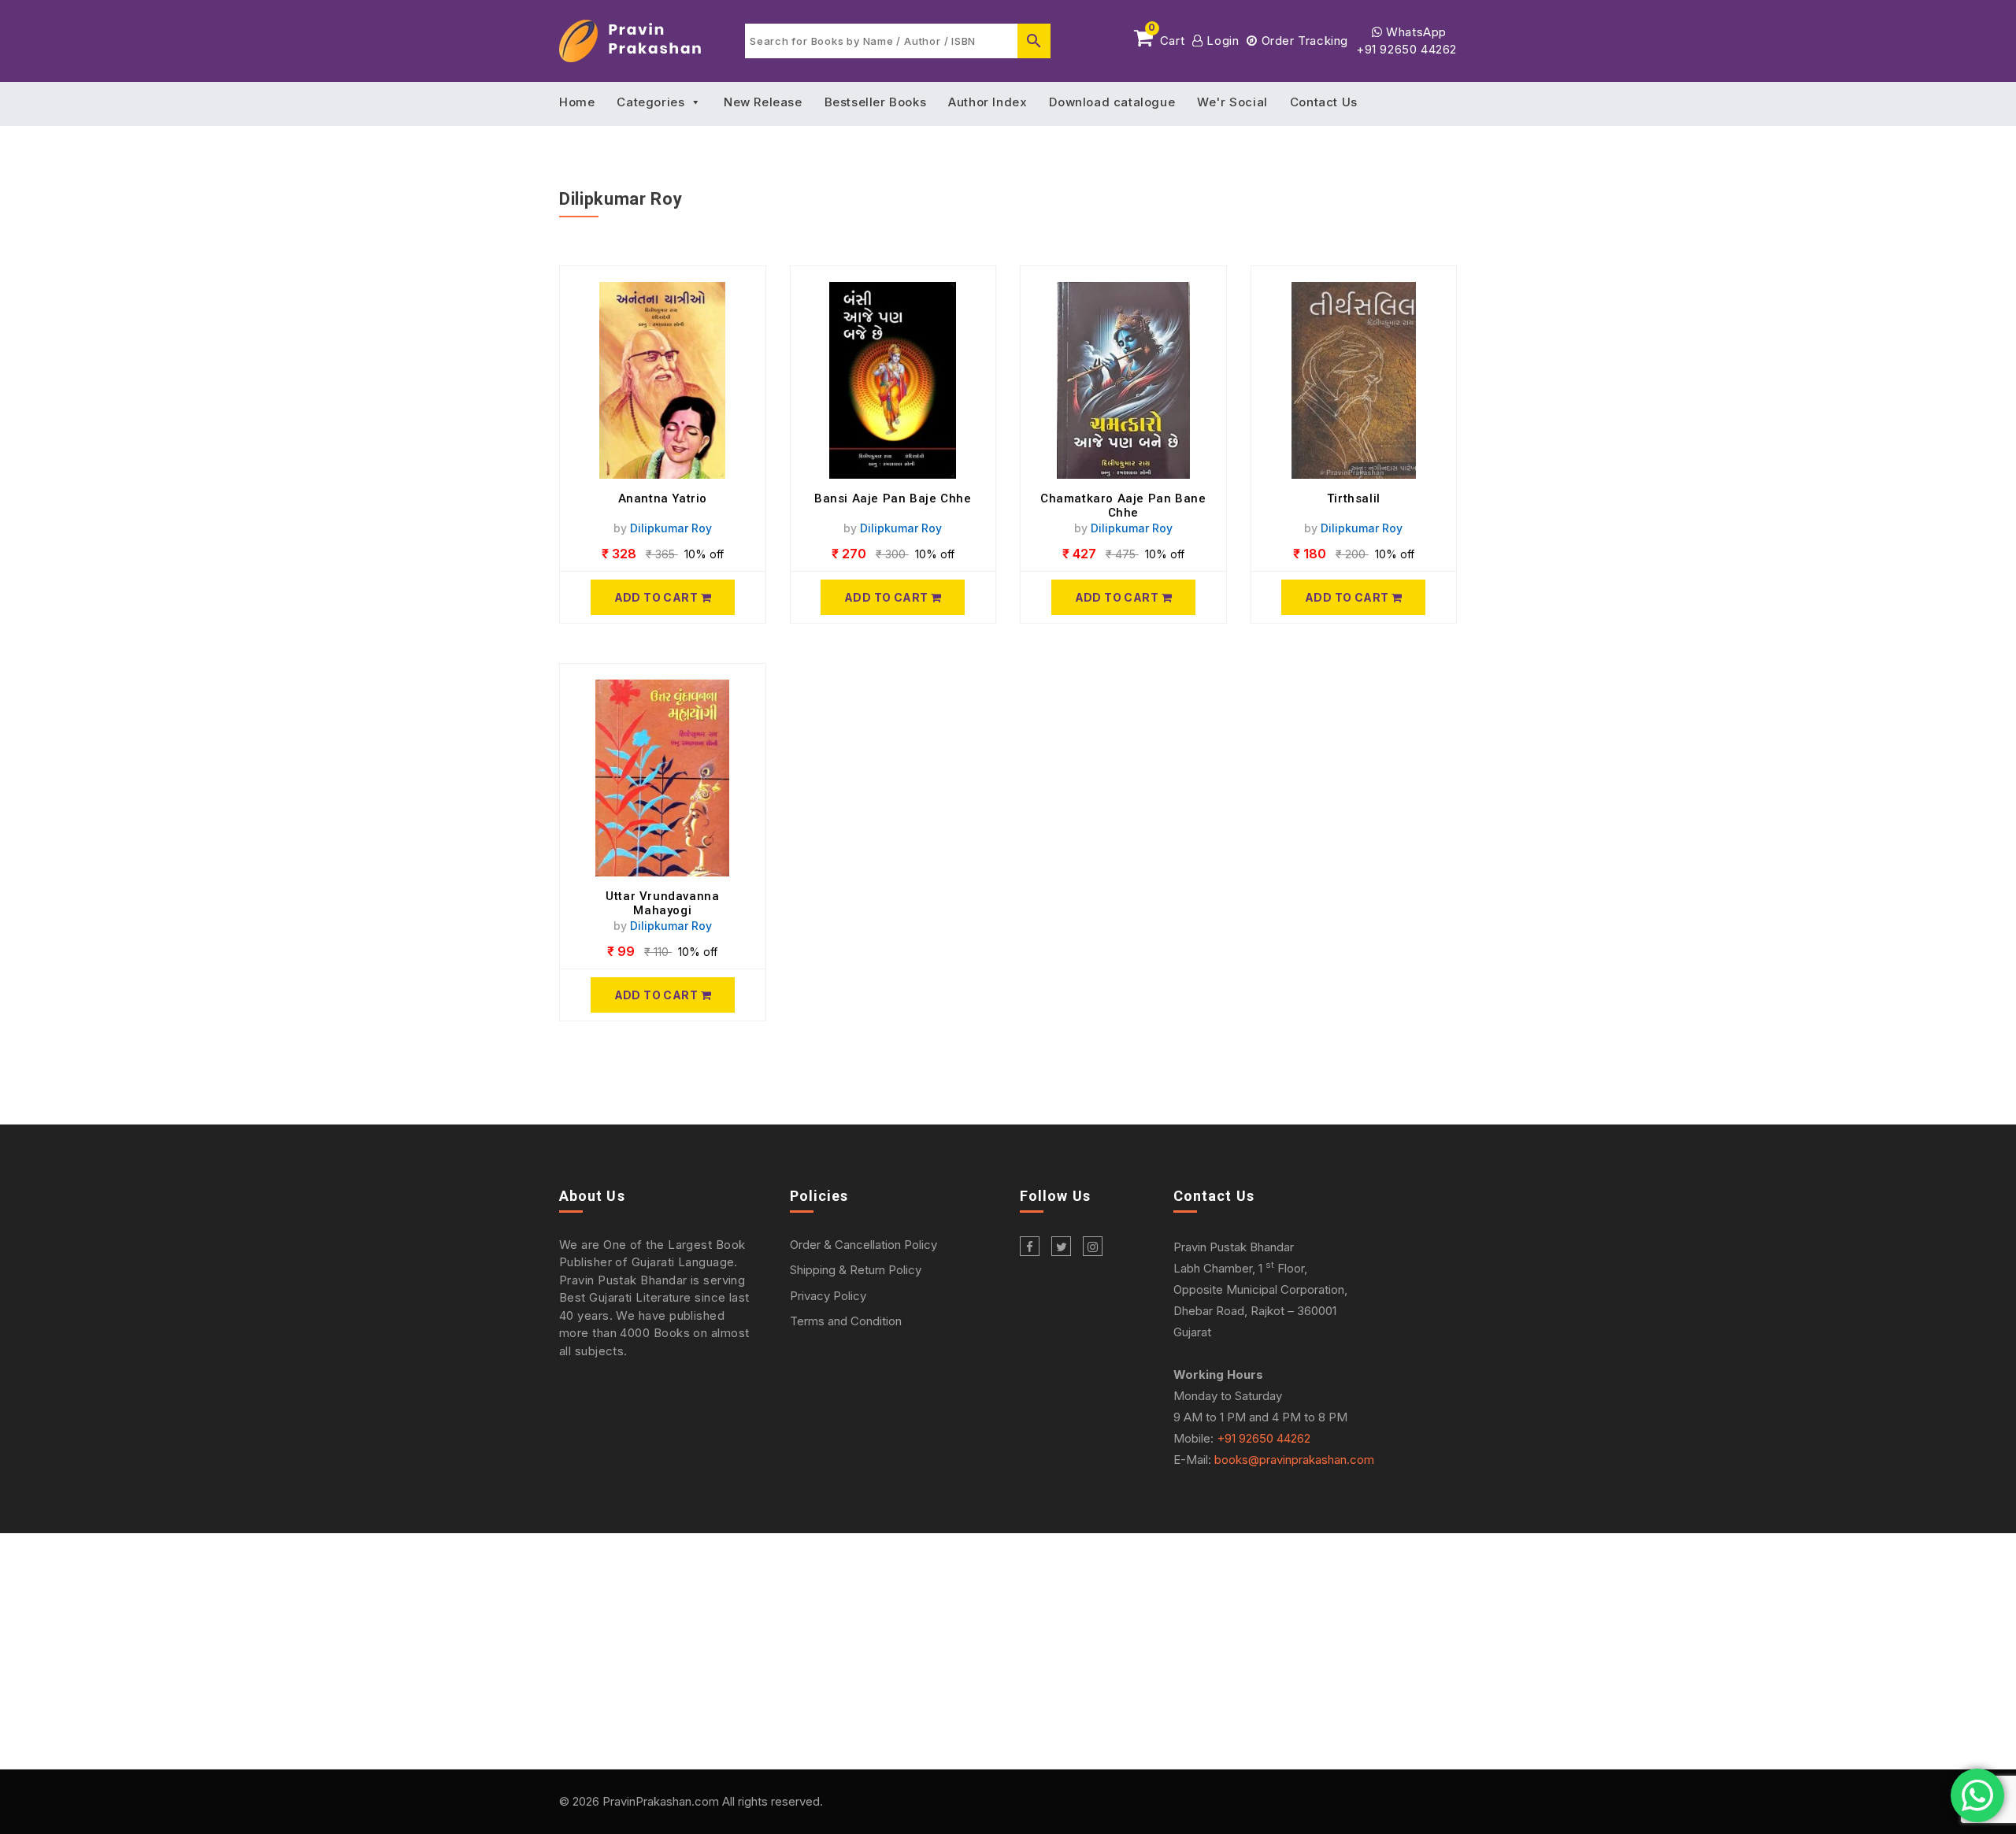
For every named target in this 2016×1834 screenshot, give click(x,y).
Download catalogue (1112, 102)
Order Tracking (1303, 41)
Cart (1166, 38)
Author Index (988, 102)
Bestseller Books (876, 102)
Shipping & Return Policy (856, 1270)
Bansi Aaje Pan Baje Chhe (893, 498)
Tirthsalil (1354, 498)
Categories (650, 102)
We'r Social (1232, 102)
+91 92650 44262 (1406, 49)
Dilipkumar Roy (671, 528)
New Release (763, 102)
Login (1221, 41)
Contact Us (1324, 102)
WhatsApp (1415, 32)
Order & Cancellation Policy (863, 1245)
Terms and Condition (846, 1321)
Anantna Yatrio (663, 498)
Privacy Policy (828, 1296)
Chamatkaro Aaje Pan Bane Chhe (1123, 506)
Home (577, 102)
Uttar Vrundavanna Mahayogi (662, 903)
